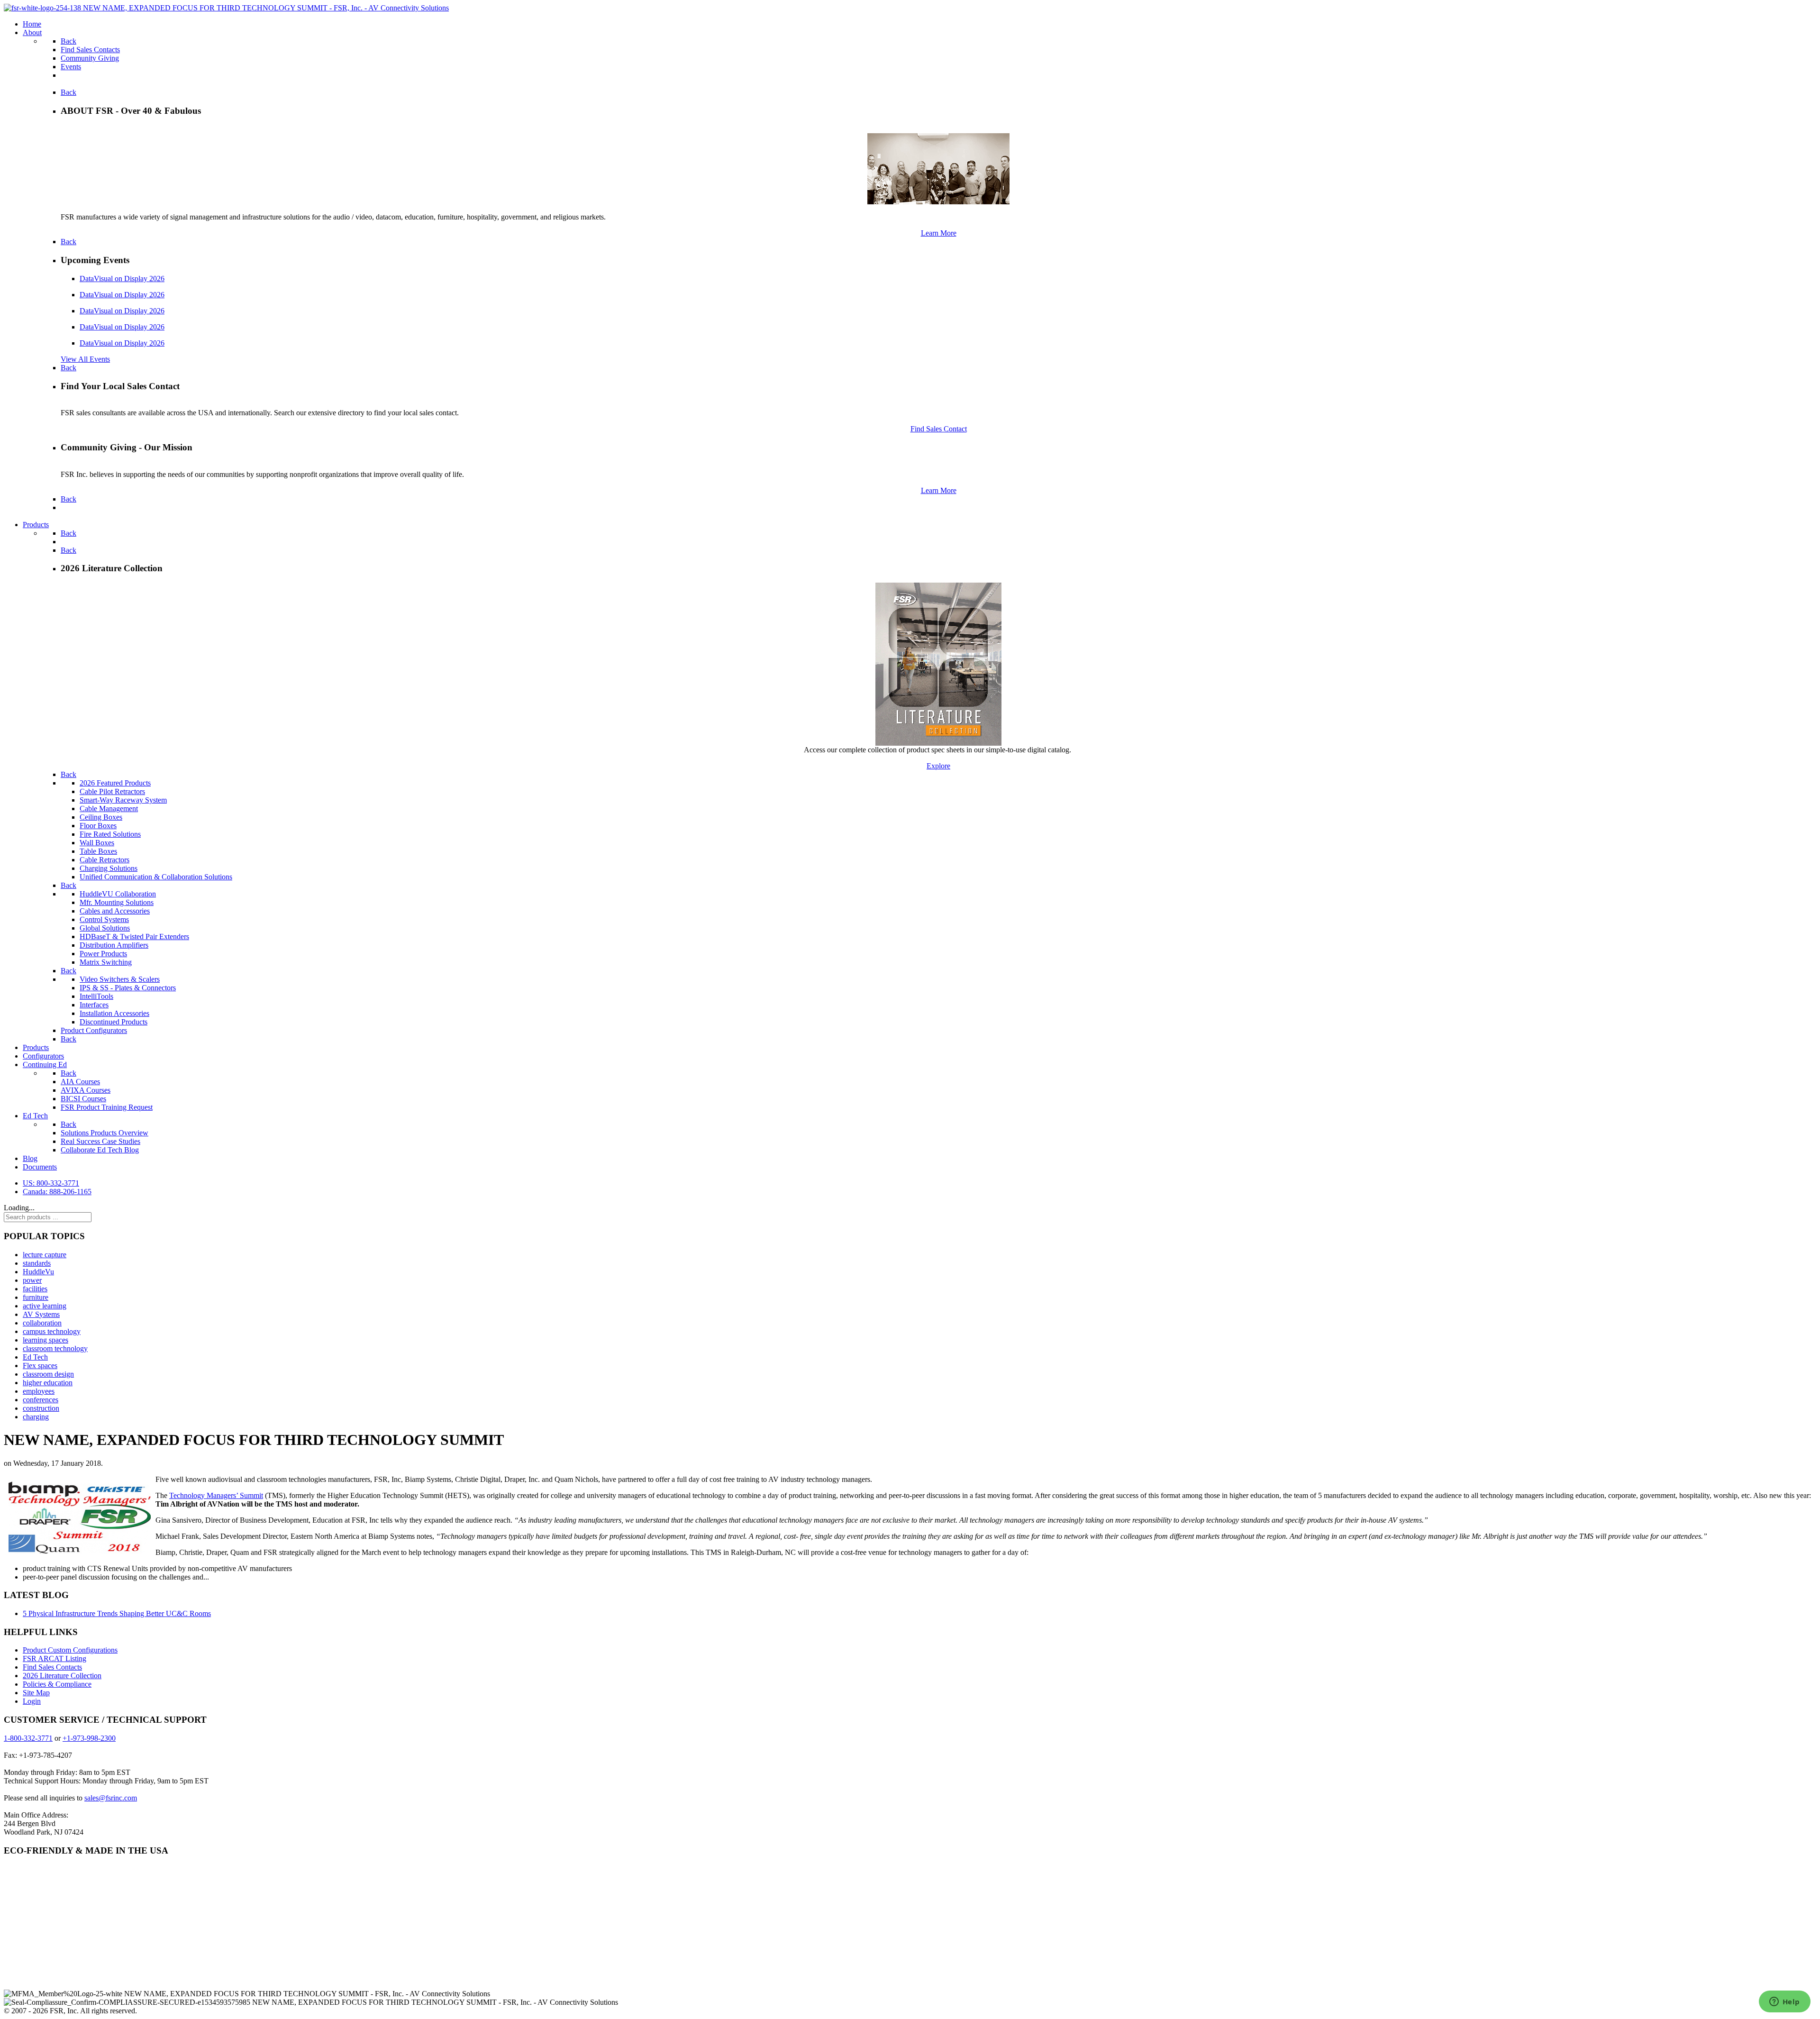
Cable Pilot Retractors (112, 791)
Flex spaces (40, 1366)
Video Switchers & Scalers (120, 979)
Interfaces (94, 1005)
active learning (45, 1306)
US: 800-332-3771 (51, 1183)
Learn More (939, 233)
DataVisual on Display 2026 (122, 279)
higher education (48, 1383)
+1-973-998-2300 (89, 1738)
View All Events (85, 359)
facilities (35, 1289)
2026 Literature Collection (62, 1676)
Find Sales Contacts (52, 1667)
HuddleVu (38, 1272)
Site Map (36, 1693)
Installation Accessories (114, 1013)
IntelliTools (96, 996)
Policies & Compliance (57, 1684)
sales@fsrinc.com (111, 1798)
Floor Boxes (98, 826)
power (32, 1280)
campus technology (52, 1331)
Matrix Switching (106, 962)
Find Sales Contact (939, 429)
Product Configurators (94, 1030)
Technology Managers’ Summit (216, 1495)
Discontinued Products (114, 1022)
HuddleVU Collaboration (118, 894)
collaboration (42, 1323)
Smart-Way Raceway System (123, 800)
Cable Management (109, 809)
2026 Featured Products (115, 783)
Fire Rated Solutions (110, 834)
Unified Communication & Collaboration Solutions (156, 877)
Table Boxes (98, 851)
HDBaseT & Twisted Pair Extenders (134, 936)
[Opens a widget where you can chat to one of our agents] (1784, 2002)
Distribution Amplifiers (114, 945)
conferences (41, 1400)
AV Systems (41, 1314)
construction (41, 1408)
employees (39, 1391)
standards (37, 1263)
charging (36, 1417)
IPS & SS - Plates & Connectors (128, 988)
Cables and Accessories (115, 911)
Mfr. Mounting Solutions (117, 902)
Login (32, 1701)
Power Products (103, 954)
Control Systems (104, 919)
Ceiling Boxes (101, 817)
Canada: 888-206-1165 (57, 1192)
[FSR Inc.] (226, 8)
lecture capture (45, 1255)
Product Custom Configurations (70, 1650)
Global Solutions (105, 928)
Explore (938, 766)
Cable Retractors (105, 860)
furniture (36, 1297)
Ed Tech (35, 1357)
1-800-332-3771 (28, 1738)
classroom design (48, 1374)
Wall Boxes (97, 843)
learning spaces (45, 1340)
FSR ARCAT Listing (55, 1658)
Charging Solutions (109, 868)
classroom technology (55, 1348)
